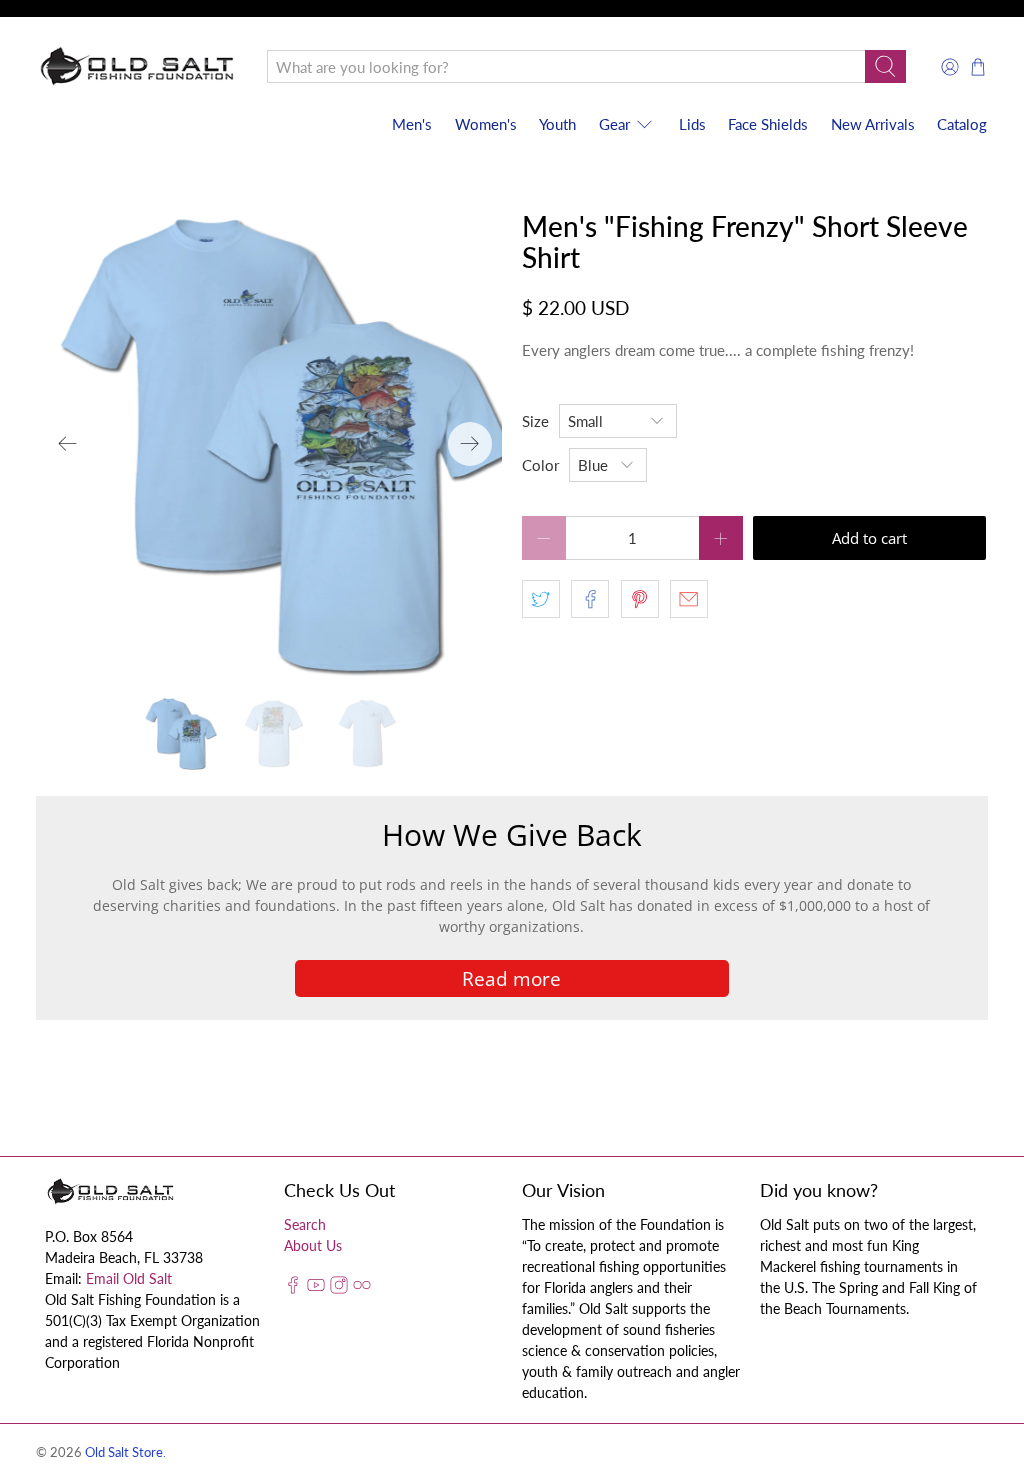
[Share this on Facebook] (590, 599)
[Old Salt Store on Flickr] (362, 1288)
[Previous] (68, 444)
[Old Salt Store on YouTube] (316, 1288)
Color (540, 465)
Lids (692, 124)
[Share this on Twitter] (541, 599)
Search (305, 1224)
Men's (412, 124)
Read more (511, 978)
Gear (614, 124)
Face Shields (768, 124)
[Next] (470, 444)
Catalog (962, 124)
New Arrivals (873, 124)
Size (535, 421)
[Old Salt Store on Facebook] (293, 1288)
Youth (557, 124)
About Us (313, 1245)
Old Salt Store (124, 1452)
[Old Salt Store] (137, 67)
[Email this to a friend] (689, 599)
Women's (486, 124)
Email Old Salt (129, 1278)
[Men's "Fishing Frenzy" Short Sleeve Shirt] (269, 444)
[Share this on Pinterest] (640, 599)
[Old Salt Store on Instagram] (339, 1288)
